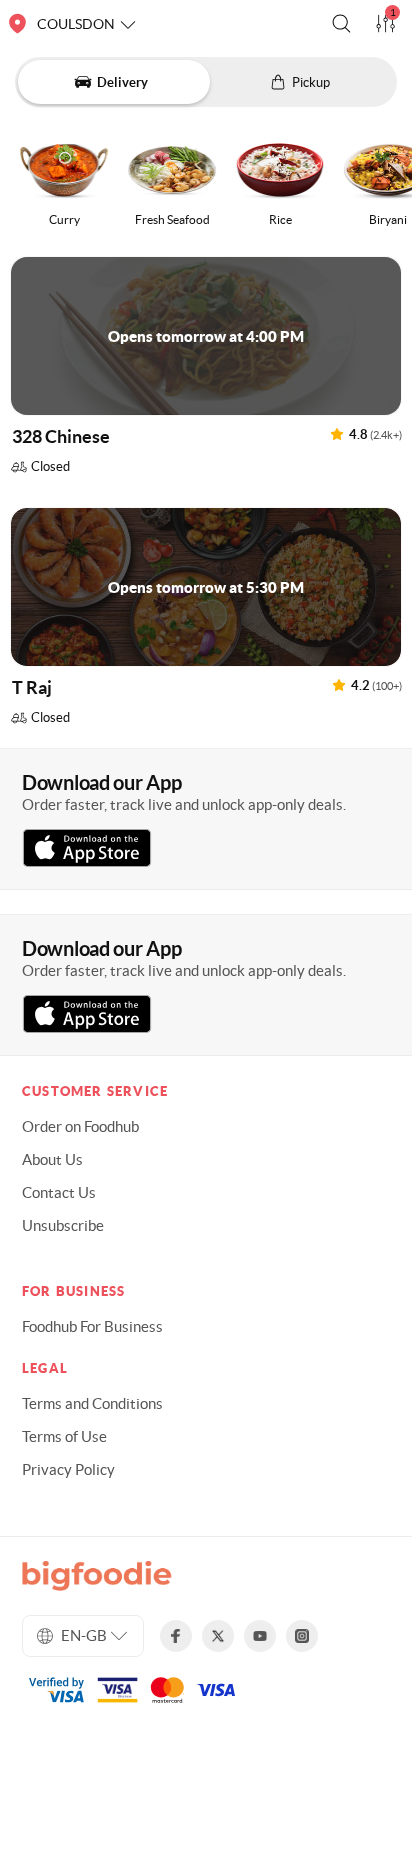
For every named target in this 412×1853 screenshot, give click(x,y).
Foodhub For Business (92, 1326)
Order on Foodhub (80, 1126)
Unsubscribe (63, 1225)
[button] (341, 23)
